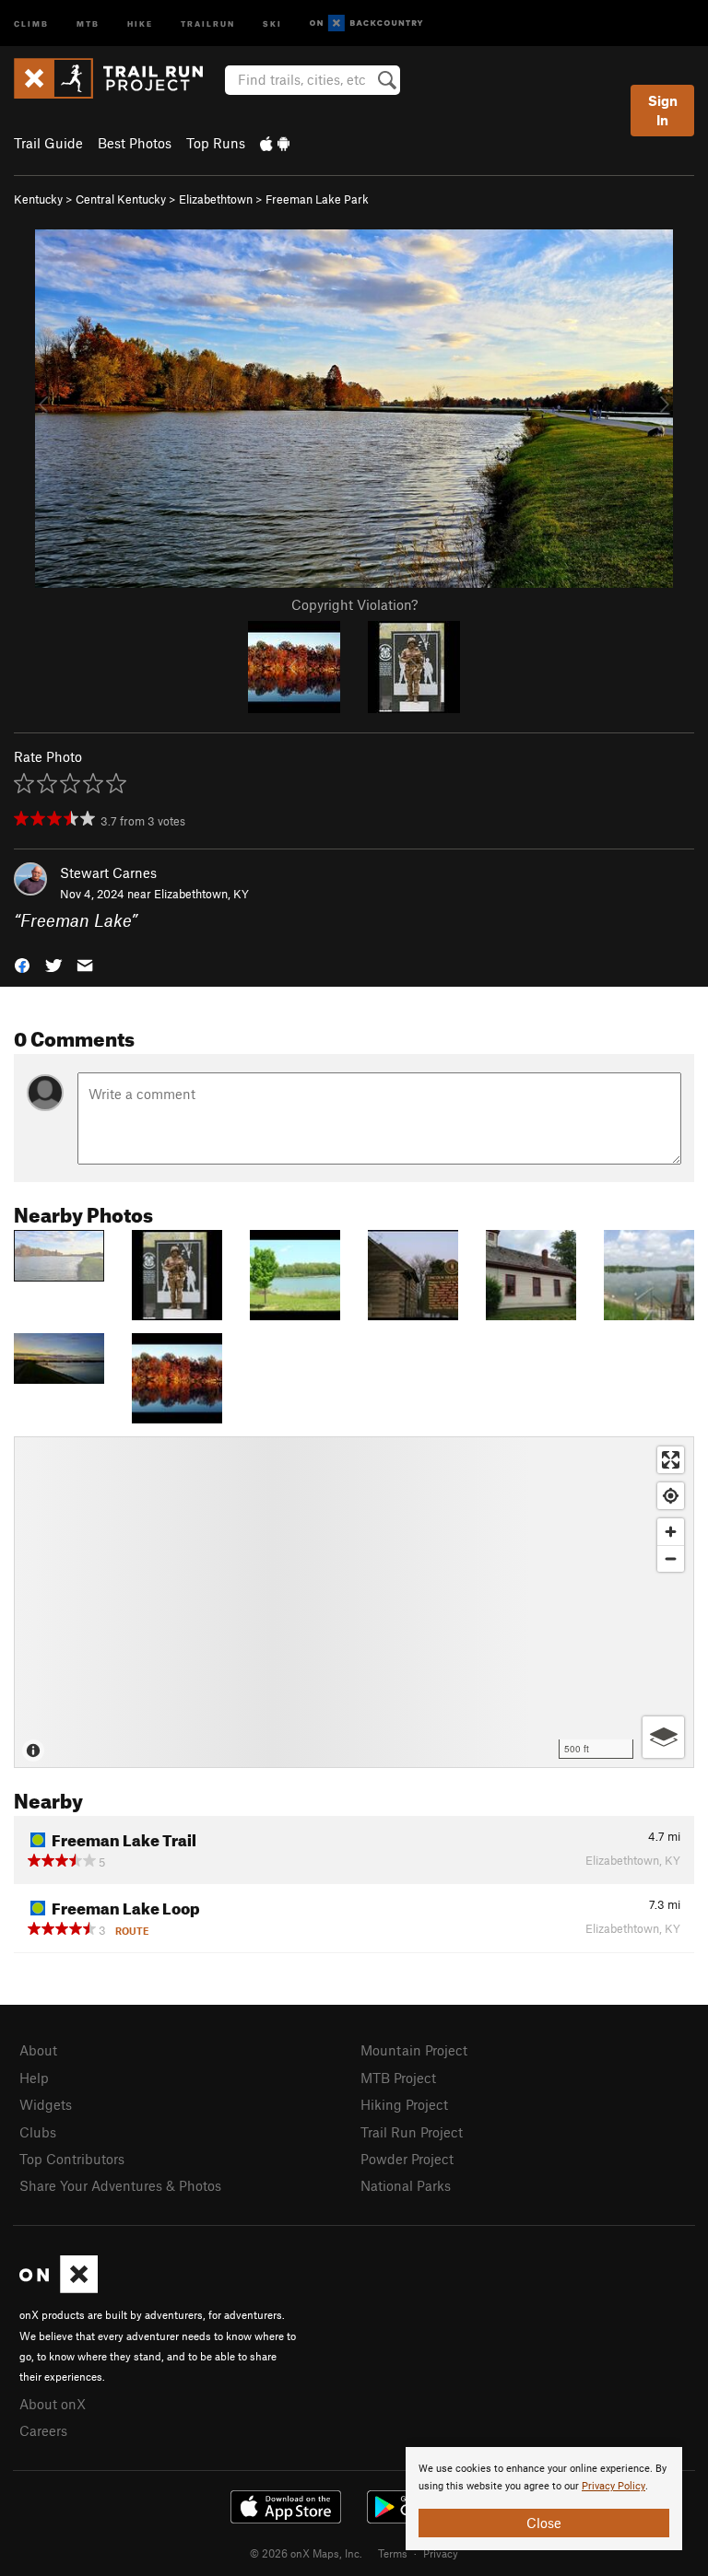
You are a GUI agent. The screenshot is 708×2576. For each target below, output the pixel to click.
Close (544, 2523)
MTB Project (398, 2078)
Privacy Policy (614, 2486)
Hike (140, 23)
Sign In (663, 110)
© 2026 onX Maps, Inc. (306, 2553)
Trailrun (208, 23)
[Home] (118, 78)
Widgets (46, 2104)
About (38, 2050)
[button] (22, 963)
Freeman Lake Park (317, 199)
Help (34, 2078)
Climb (31, 23)
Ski (272, 23)
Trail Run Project (412, 2132)
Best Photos (135, 143)
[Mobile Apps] (275, 143)
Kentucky (38, 199)
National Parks (406, 2185)
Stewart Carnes (108, 872)
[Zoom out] (671, 1558)
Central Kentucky (121, 199)
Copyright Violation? (354, 604)
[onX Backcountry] (366, 23)
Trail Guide (48, 143)
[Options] (663, 1737)
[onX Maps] (59, 2288)
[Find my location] (671, 1496)
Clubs (38, 2132)
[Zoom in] (671, 1532)
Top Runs (216, 143)
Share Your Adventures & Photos (120, 2185)
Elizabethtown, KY (201, 894)
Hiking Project (404, 2104)
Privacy (441, 2553)
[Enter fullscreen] (671, 1460)
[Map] (354, 1602)
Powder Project (407, 2159)
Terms (393, 2553)
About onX (53, 2404)
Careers (43, 2430)
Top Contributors (72, 2159)
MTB (88, 23)
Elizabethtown (216, 199)
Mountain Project (414, 2050)
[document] (544, 2499)
